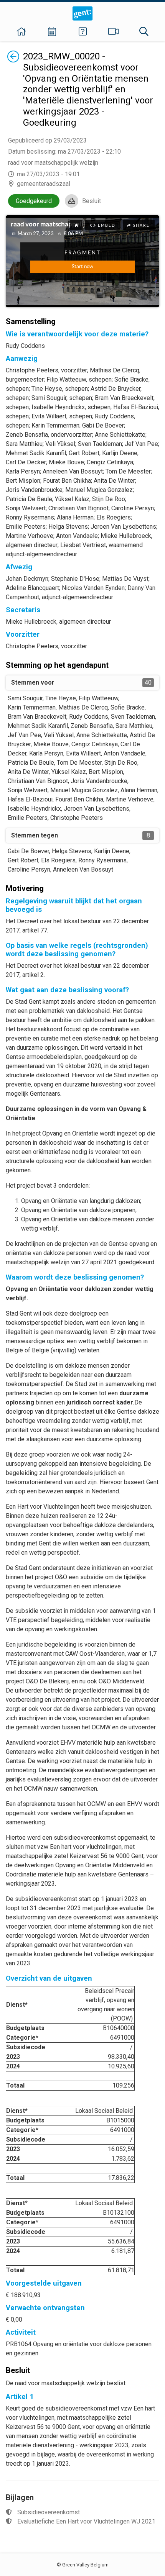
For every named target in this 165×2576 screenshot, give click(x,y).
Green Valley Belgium (85, 2565)
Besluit (92, 201)
